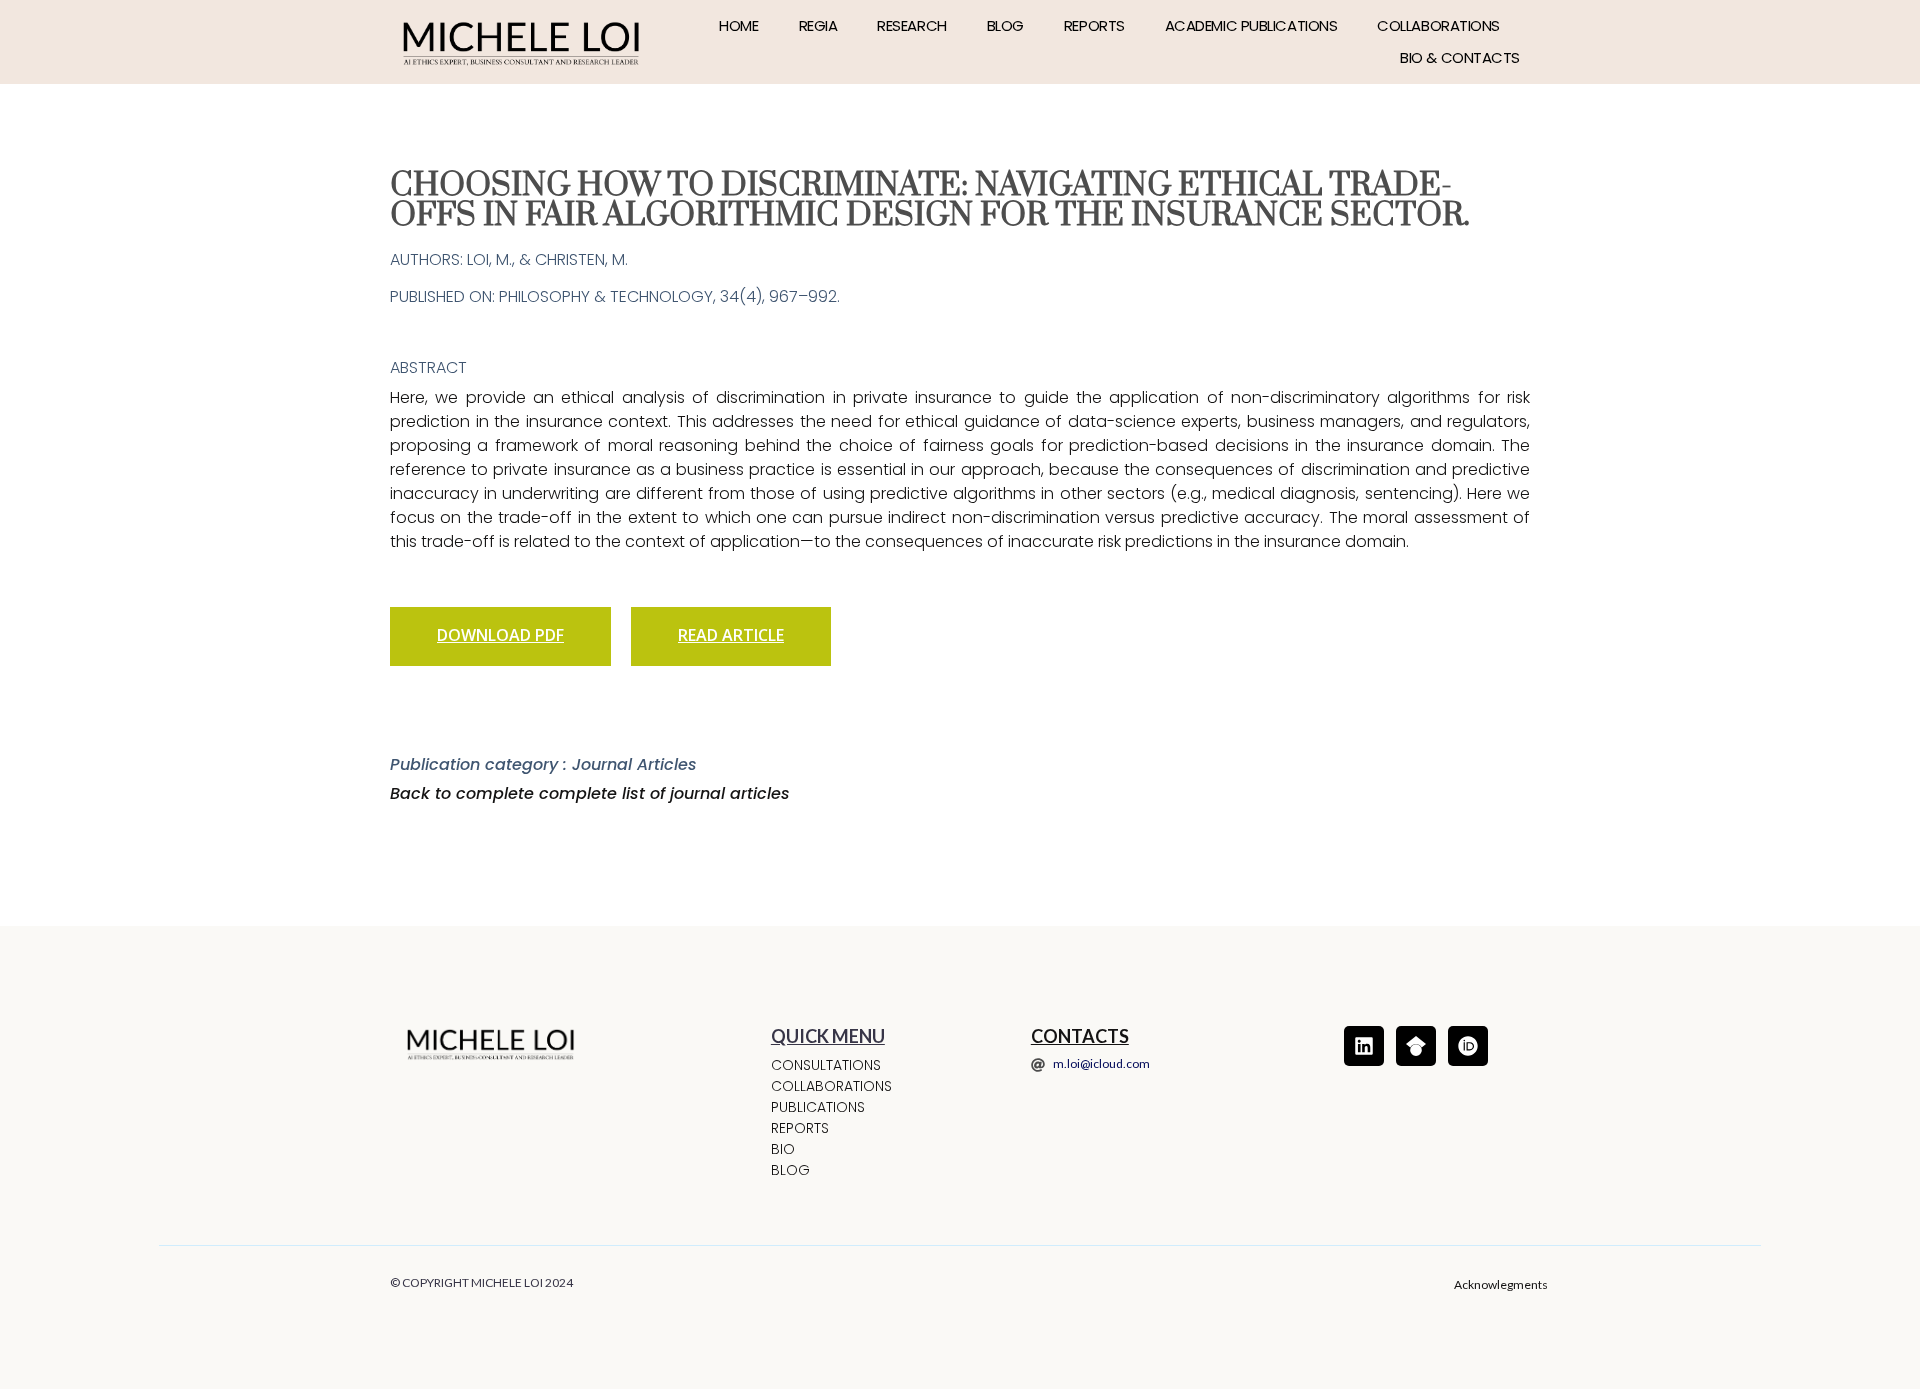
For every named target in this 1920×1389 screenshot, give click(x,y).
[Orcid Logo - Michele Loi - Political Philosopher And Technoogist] (1468, 1046)
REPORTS (1094, 25)
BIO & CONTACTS (1460, 57)
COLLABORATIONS (1438, 25)
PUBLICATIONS (818, 1107)
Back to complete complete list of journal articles (590, 793)
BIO (783, 1149)
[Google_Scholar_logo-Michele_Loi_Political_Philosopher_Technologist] (1416, 1046)
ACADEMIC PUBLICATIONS (1251, 25)
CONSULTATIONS (826, 1065)
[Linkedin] (1364, 1046)
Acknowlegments (1501, 1284)
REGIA (818, 25)
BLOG (1005, 25)
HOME (738, 25)
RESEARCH (911, 25)
